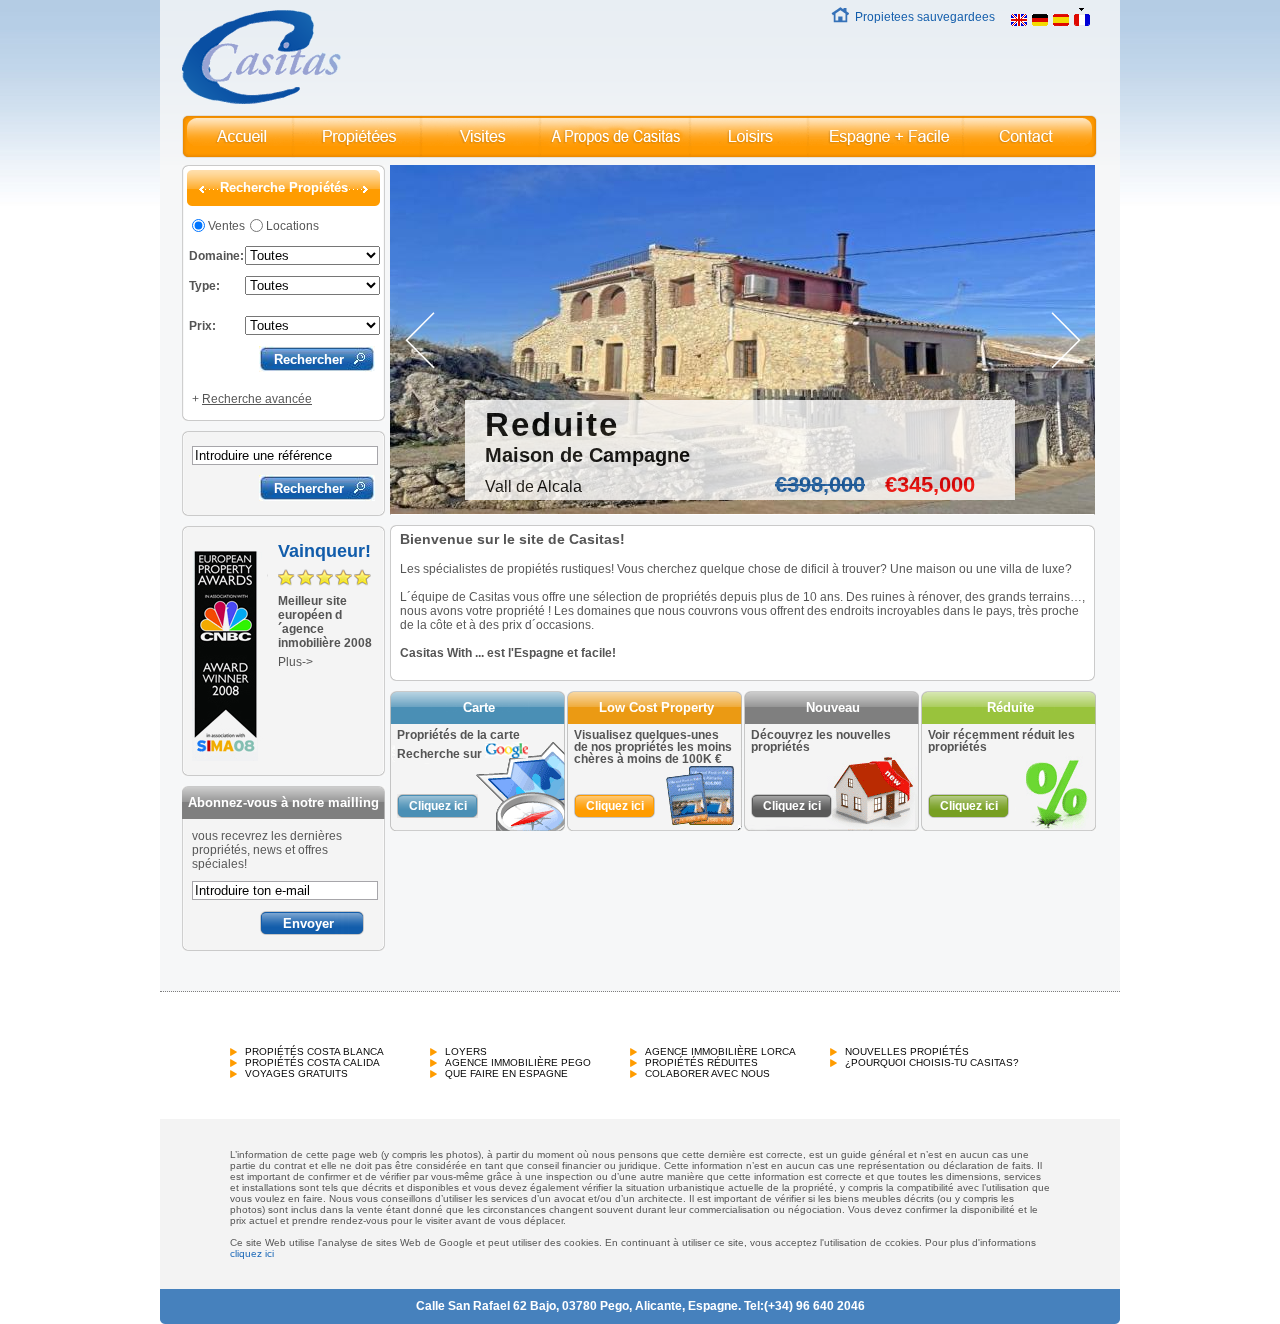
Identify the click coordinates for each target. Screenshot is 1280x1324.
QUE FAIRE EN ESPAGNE (506, 1073)
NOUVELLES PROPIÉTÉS (907, 1051)
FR (1104, 17)
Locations (292, 226)
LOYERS (466, 1051)
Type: (204, 286)
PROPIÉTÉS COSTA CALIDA (312, 1062)
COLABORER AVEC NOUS (707, 1073)
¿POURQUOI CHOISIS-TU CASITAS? (932, 1062)
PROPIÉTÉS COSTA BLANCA (314, 1051)
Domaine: (216, 256)
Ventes (226, 226)
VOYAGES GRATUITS (296, 1073)
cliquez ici (252, 1253)
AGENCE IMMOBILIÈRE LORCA (720, 1051)
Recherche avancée (257, 399)
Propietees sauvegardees (925, 17)
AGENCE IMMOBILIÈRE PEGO (518, 1062)
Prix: (202, 326)
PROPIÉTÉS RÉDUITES (701, 1062)
